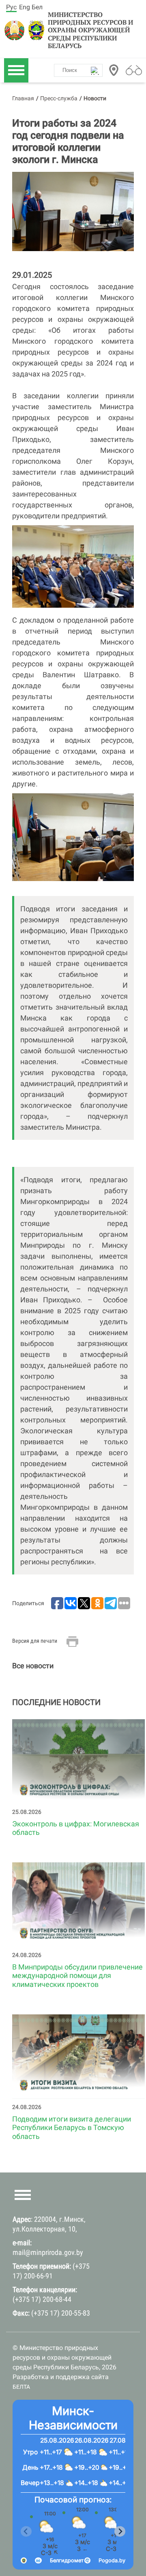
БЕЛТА (21, 2387)
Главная (23, 98)
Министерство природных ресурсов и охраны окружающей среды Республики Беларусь (90, 30)
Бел (37, 7)
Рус (11, 7)
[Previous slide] (26, 2531)
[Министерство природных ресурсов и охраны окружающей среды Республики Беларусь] (15, 30)
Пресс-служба (59, 98)
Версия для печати (35, 1641)
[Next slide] (120, 2531)
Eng (25, 7)
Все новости (33, 1666)
